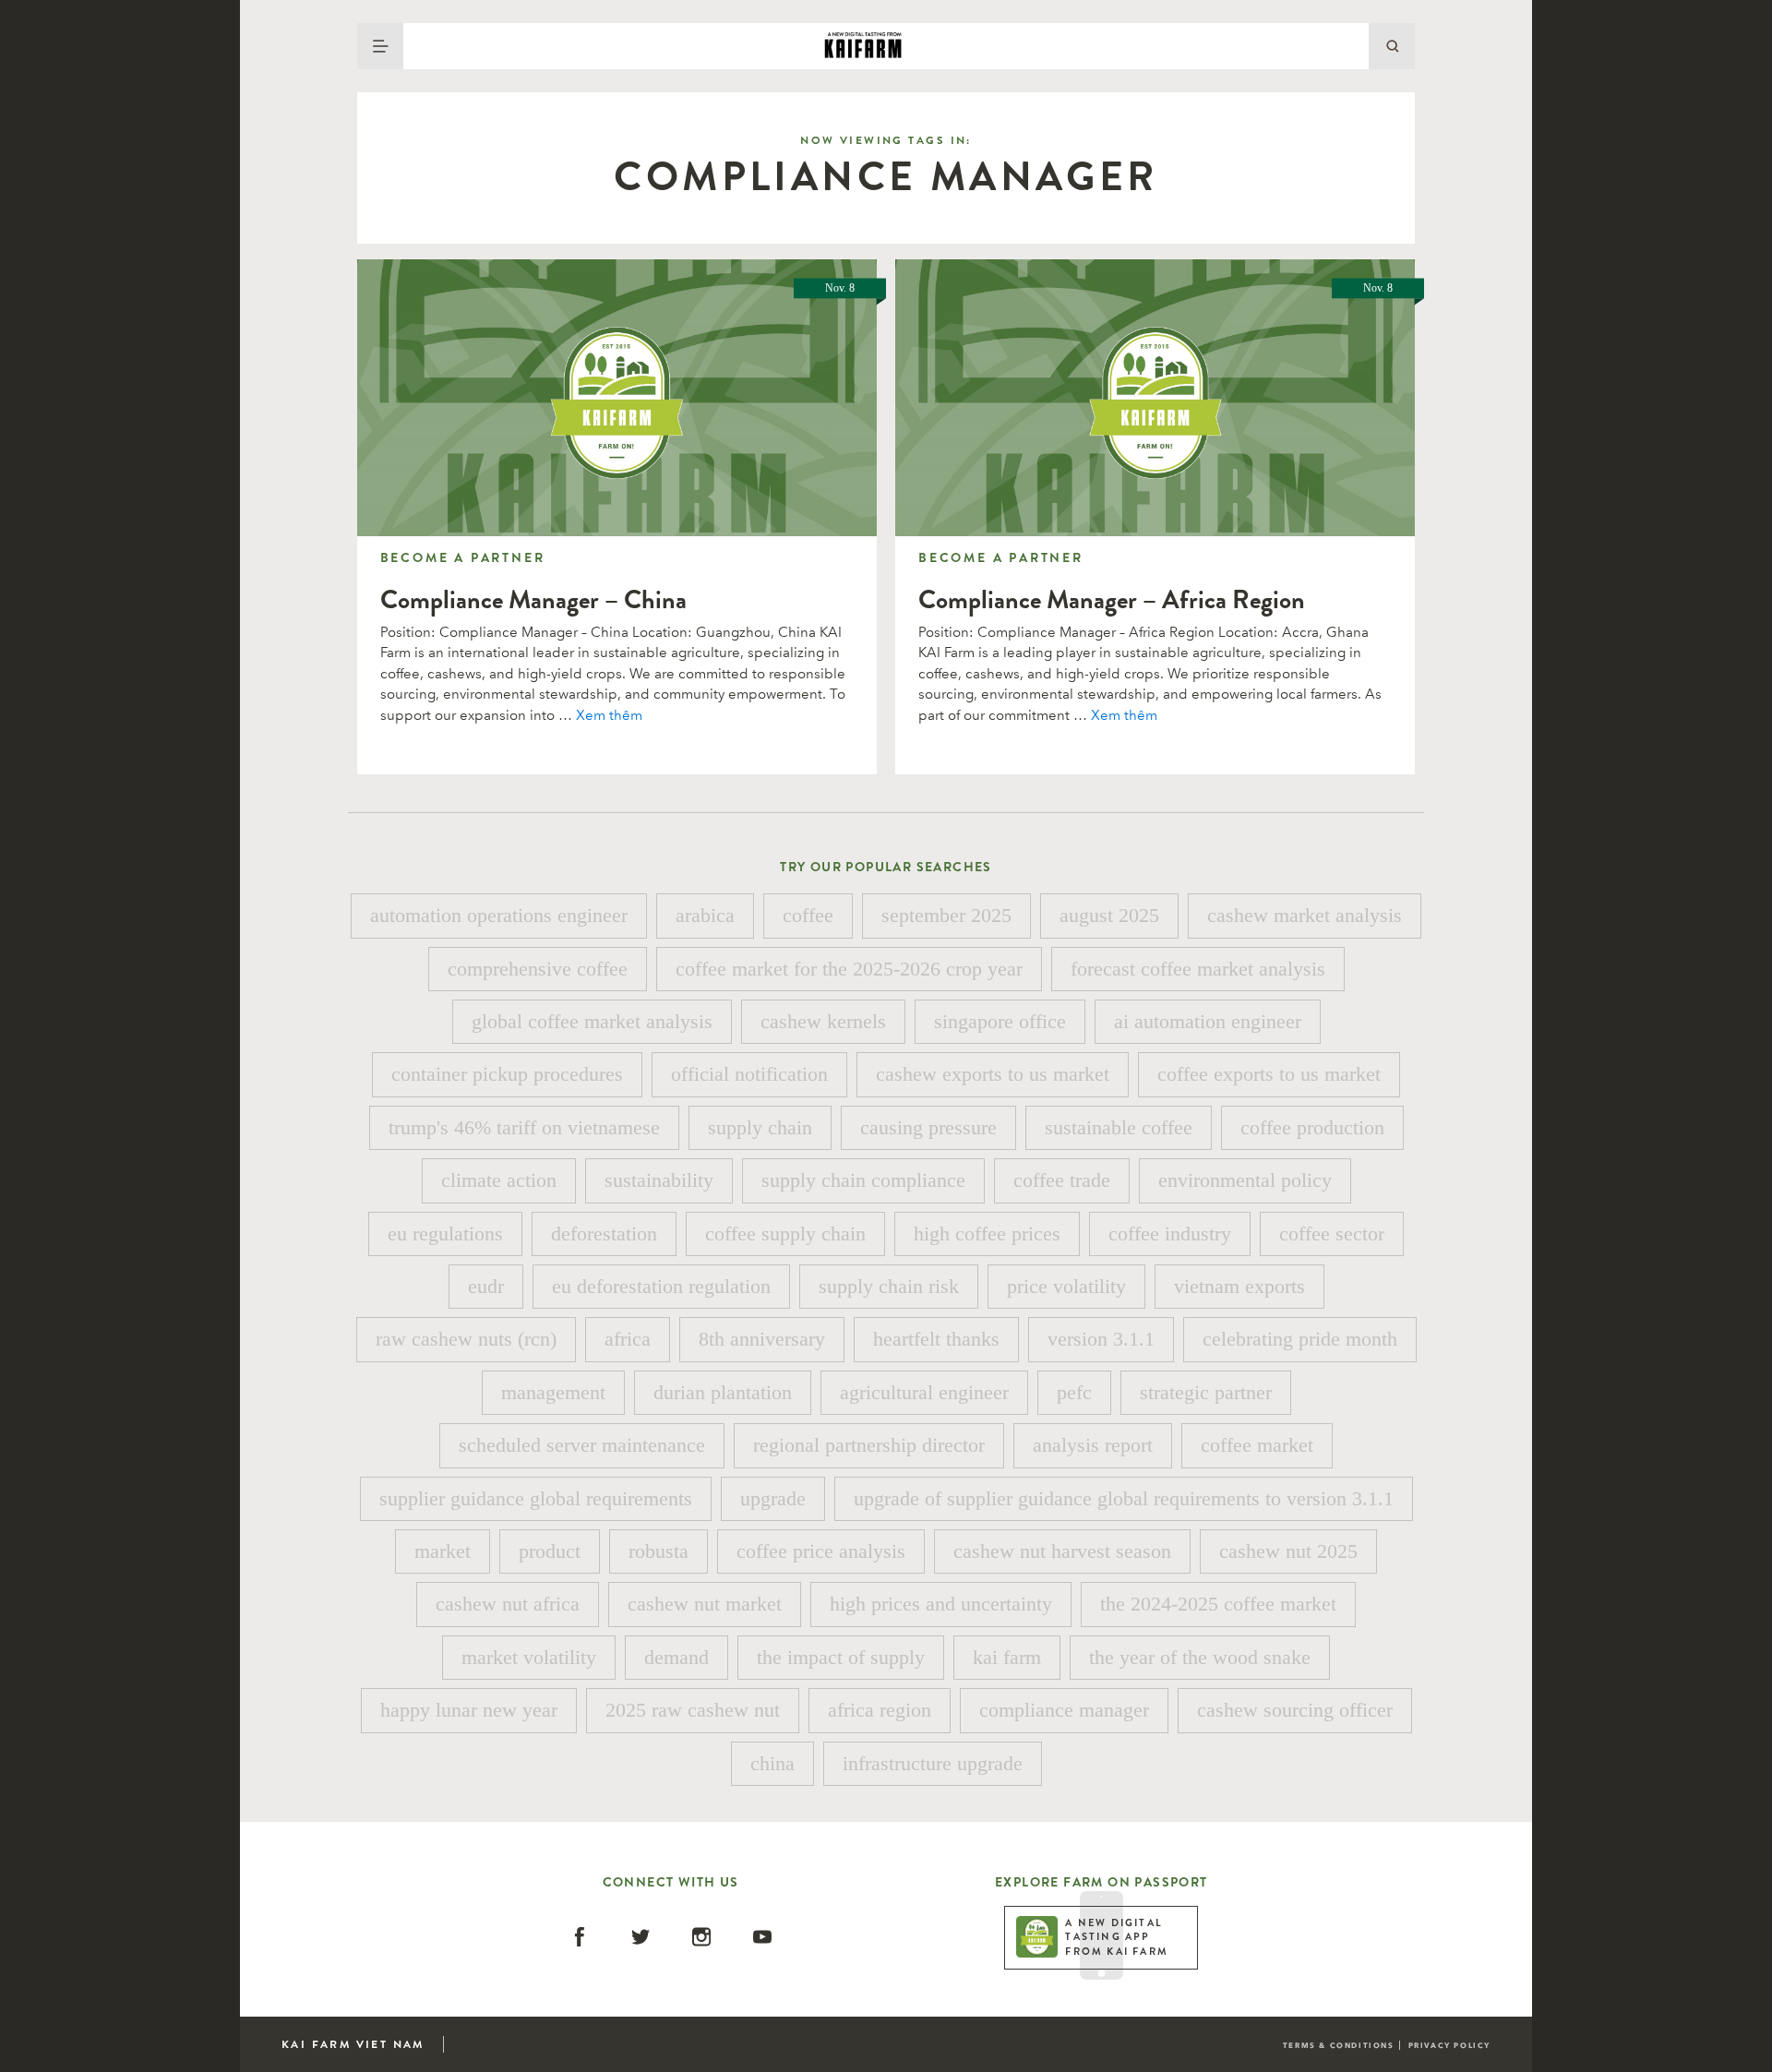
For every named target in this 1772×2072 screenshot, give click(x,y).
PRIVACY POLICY (1449, 2045)
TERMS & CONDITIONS (1339, 2045)
